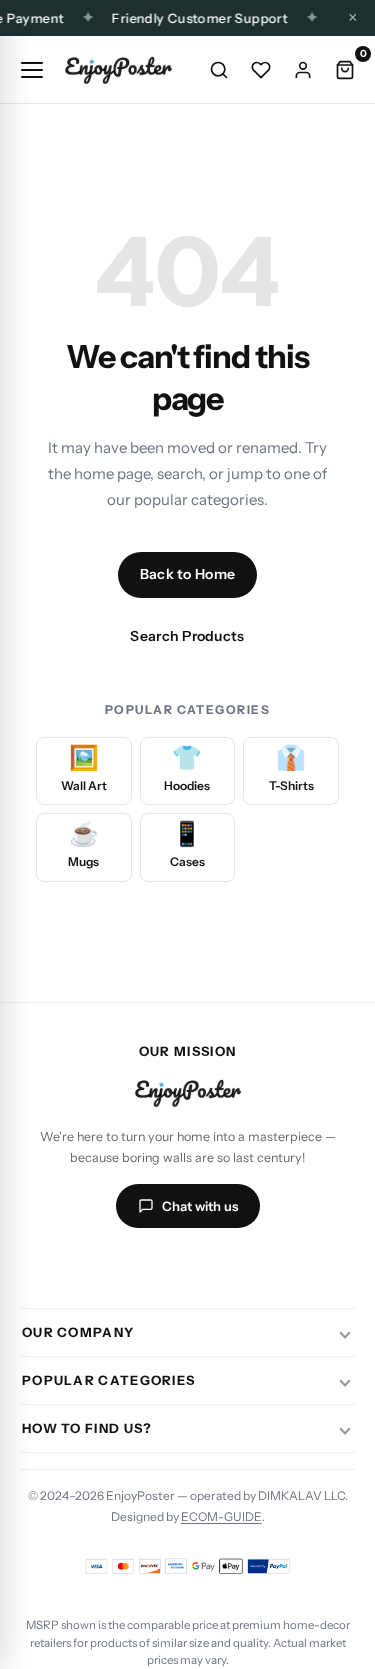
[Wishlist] (261, 70)
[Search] (219, 70)
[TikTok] (164, 1266)
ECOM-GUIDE (221, 1516)
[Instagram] (116, 1266)
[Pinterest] (260, 1266)
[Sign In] (303, 70)
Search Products (187, 636)
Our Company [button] (78, 1332)
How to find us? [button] (87, 1428)
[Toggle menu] (32, 70)
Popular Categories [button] (108, 1380)
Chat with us (200, 1206)
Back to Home (187, 574)
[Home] (118, 70)
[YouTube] (212, 1266)
